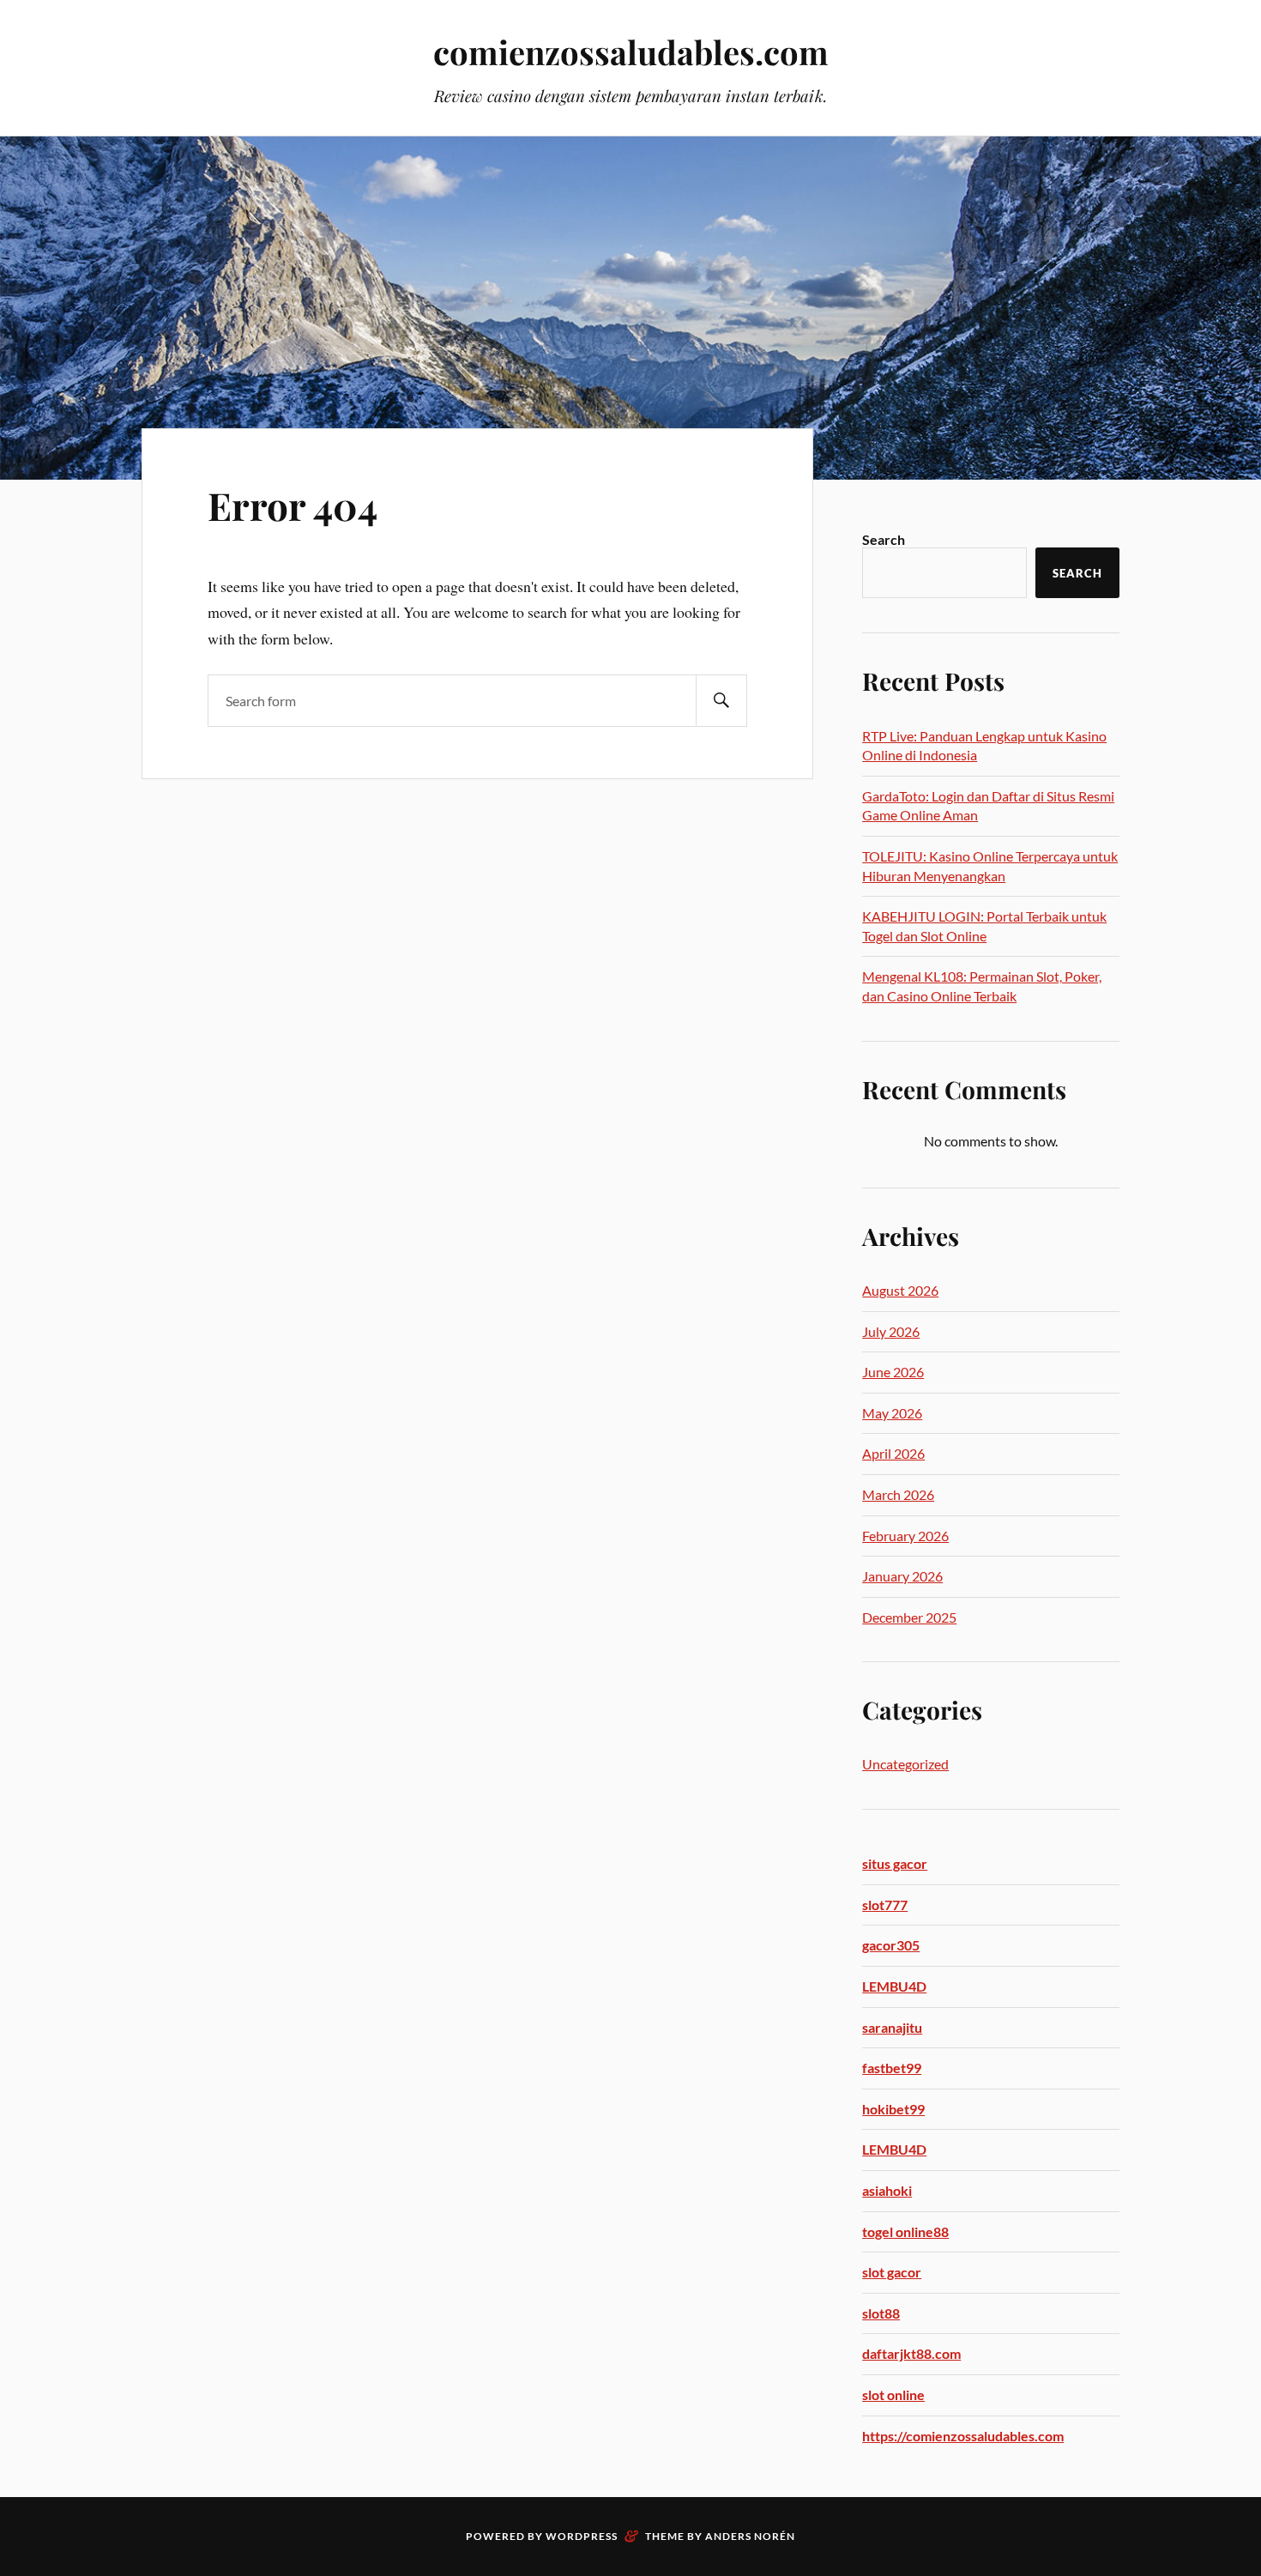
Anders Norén (750, 2536)
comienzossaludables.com (631, 52)
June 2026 (893, 1372)
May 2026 (892, 1413)
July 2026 (891, 1331)
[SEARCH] (721, 701)
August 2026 (900, 1290)
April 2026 (893, 1453)
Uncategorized (905, 1764)
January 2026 (902, 1576)
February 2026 (905, 1536)
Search (884, 539)
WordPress (582, 2536)
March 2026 (898, 1494)
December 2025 (909, 1617)
